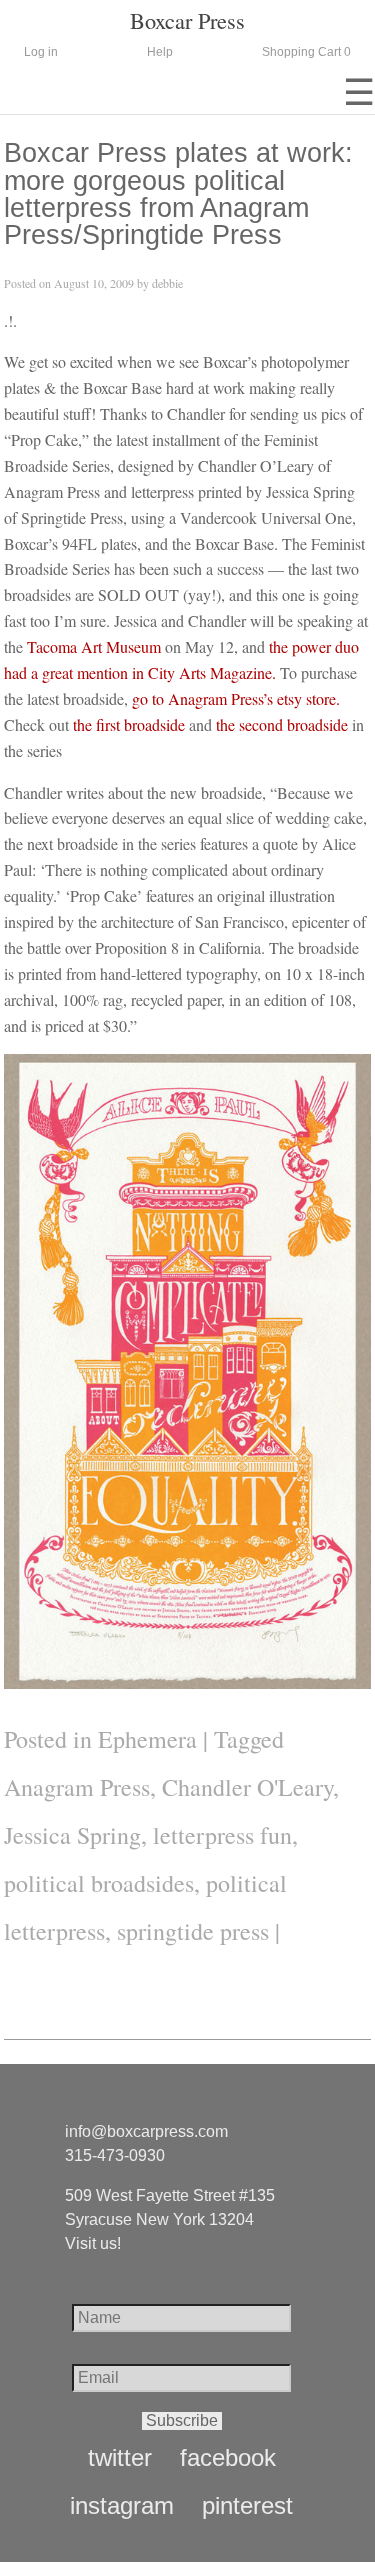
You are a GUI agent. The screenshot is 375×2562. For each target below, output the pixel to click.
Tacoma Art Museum (94, 646)
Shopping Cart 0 (306, 52)
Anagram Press (77, 1787)
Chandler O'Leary (247, 1787)
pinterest (247, 2506)
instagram (122, 2506)
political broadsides (99, 1883)
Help (160, 52)
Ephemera (147, 1739)
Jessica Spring (72, 1835)
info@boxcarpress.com (146, 2131)
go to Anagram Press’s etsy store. (236, 698)
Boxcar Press (187, 20)
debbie (167, 283)
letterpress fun (222, 1835)
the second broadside (282, 724)
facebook (228, 2458)
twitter (120, 2458)
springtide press (193, 1931)
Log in (41, 52)
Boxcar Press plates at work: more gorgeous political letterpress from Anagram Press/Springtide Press (178, 193)
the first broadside (129, 724)
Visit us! (93, 2243)
